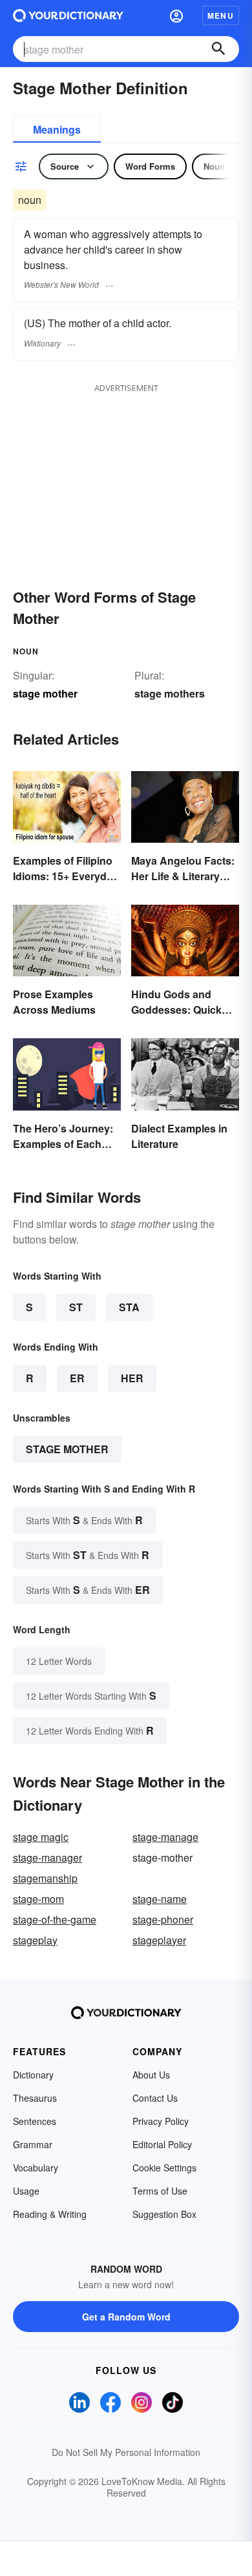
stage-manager (47, 1857)
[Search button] (218, 49)
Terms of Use (160, 2191)
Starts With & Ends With (84, 1520)
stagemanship (45, 1878)
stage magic (41, 1837)
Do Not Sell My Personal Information (126, 2452)
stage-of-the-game (55, 1919)
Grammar (33, 2144)
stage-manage (165, 1837)
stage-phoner (163, 1919)
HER (132, 1378)
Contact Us (155, 2098)
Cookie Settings (164, 2168)
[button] (176, 15)
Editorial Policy (162, 2144)
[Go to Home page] (68, 15)
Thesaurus (35, 2098)
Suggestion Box (164, 2214)
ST (76, 1307)
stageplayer (159, 1940)
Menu (221, 15)
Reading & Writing (50, 2214)
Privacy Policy (161, 2121)
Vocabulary (36, 2168)
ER (77, 1378)
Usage (26, 2191)
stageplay (35, 1940)
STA (129, 1307)
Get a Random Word (126, 2317)
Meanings (57, 129)
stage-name (160, 1899)
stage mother (67, 1449)
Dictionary (33, 2075)
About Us (151, 2075)
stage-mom (38, 1899)
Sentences (35, 2121)
